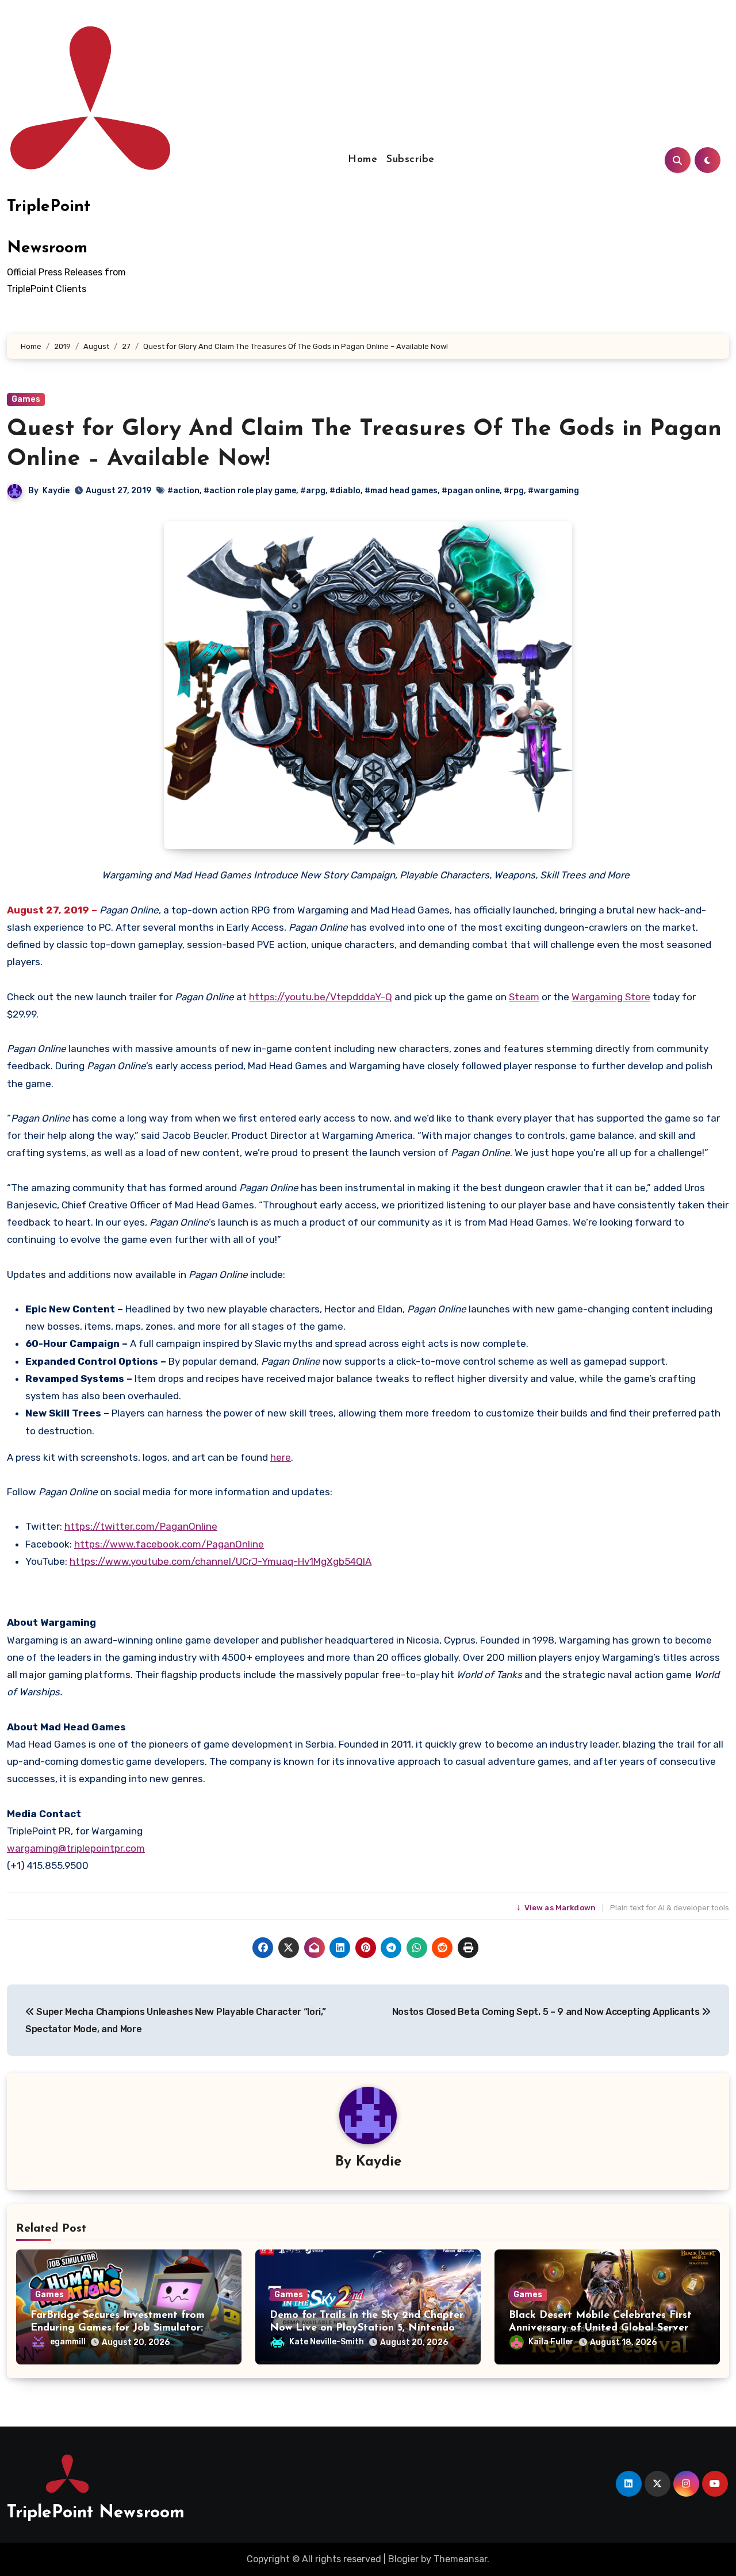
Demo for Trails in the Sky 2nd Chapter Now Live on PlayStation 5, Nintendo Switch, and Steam (367, 2328)
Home (363, 160)
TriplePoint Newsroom (96, 2513)
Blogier (403, 2559)
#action (183, 491)
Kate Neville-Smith (327, 2342)
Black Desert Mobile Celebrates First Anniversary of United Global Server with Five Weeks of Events (600, 2328)
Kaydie (56, 491)
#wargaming (553, 491)
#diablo (345, 491)
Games (26, 399)
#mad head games (401, 491)
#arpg (313, 491)
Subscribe (411, 160)
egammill (68, 2342)
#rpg (514, 491)
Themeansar (460, 2559)
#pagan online (471, 491)
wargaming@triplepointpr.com (76, 1848)
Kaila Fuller (551, 2342)
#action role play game (250, 491)
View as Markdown (557, 1908)
